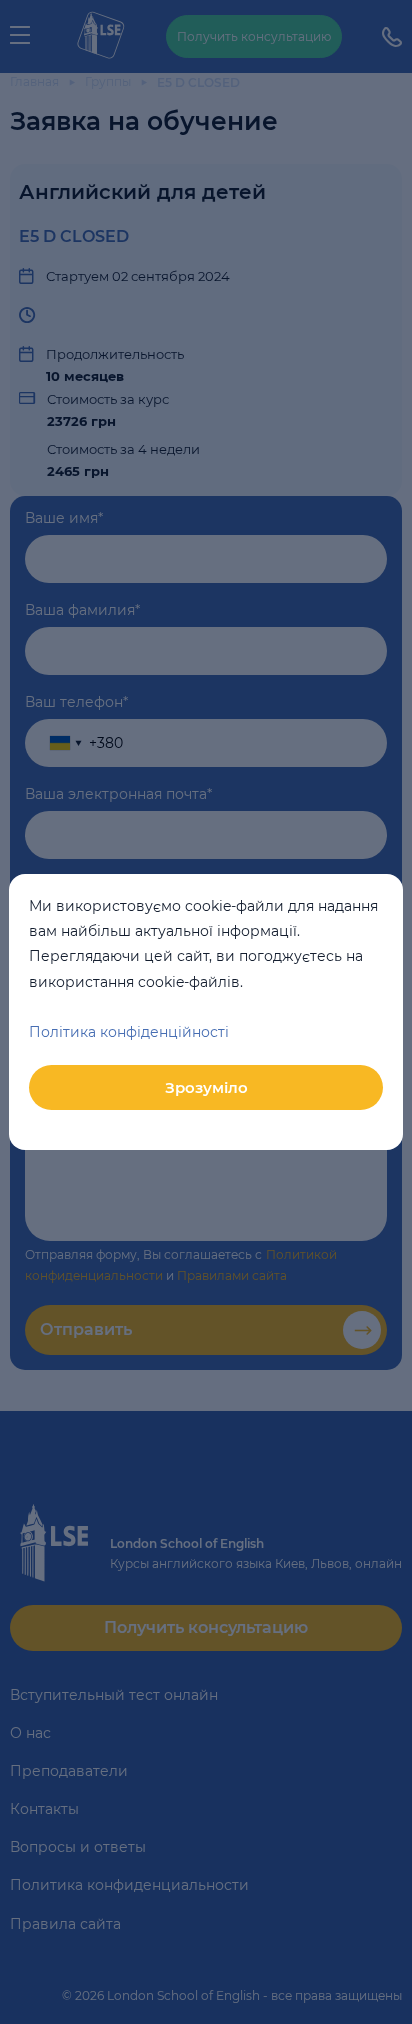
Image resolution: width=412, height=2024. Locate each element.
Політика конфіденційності (129, 1032)
